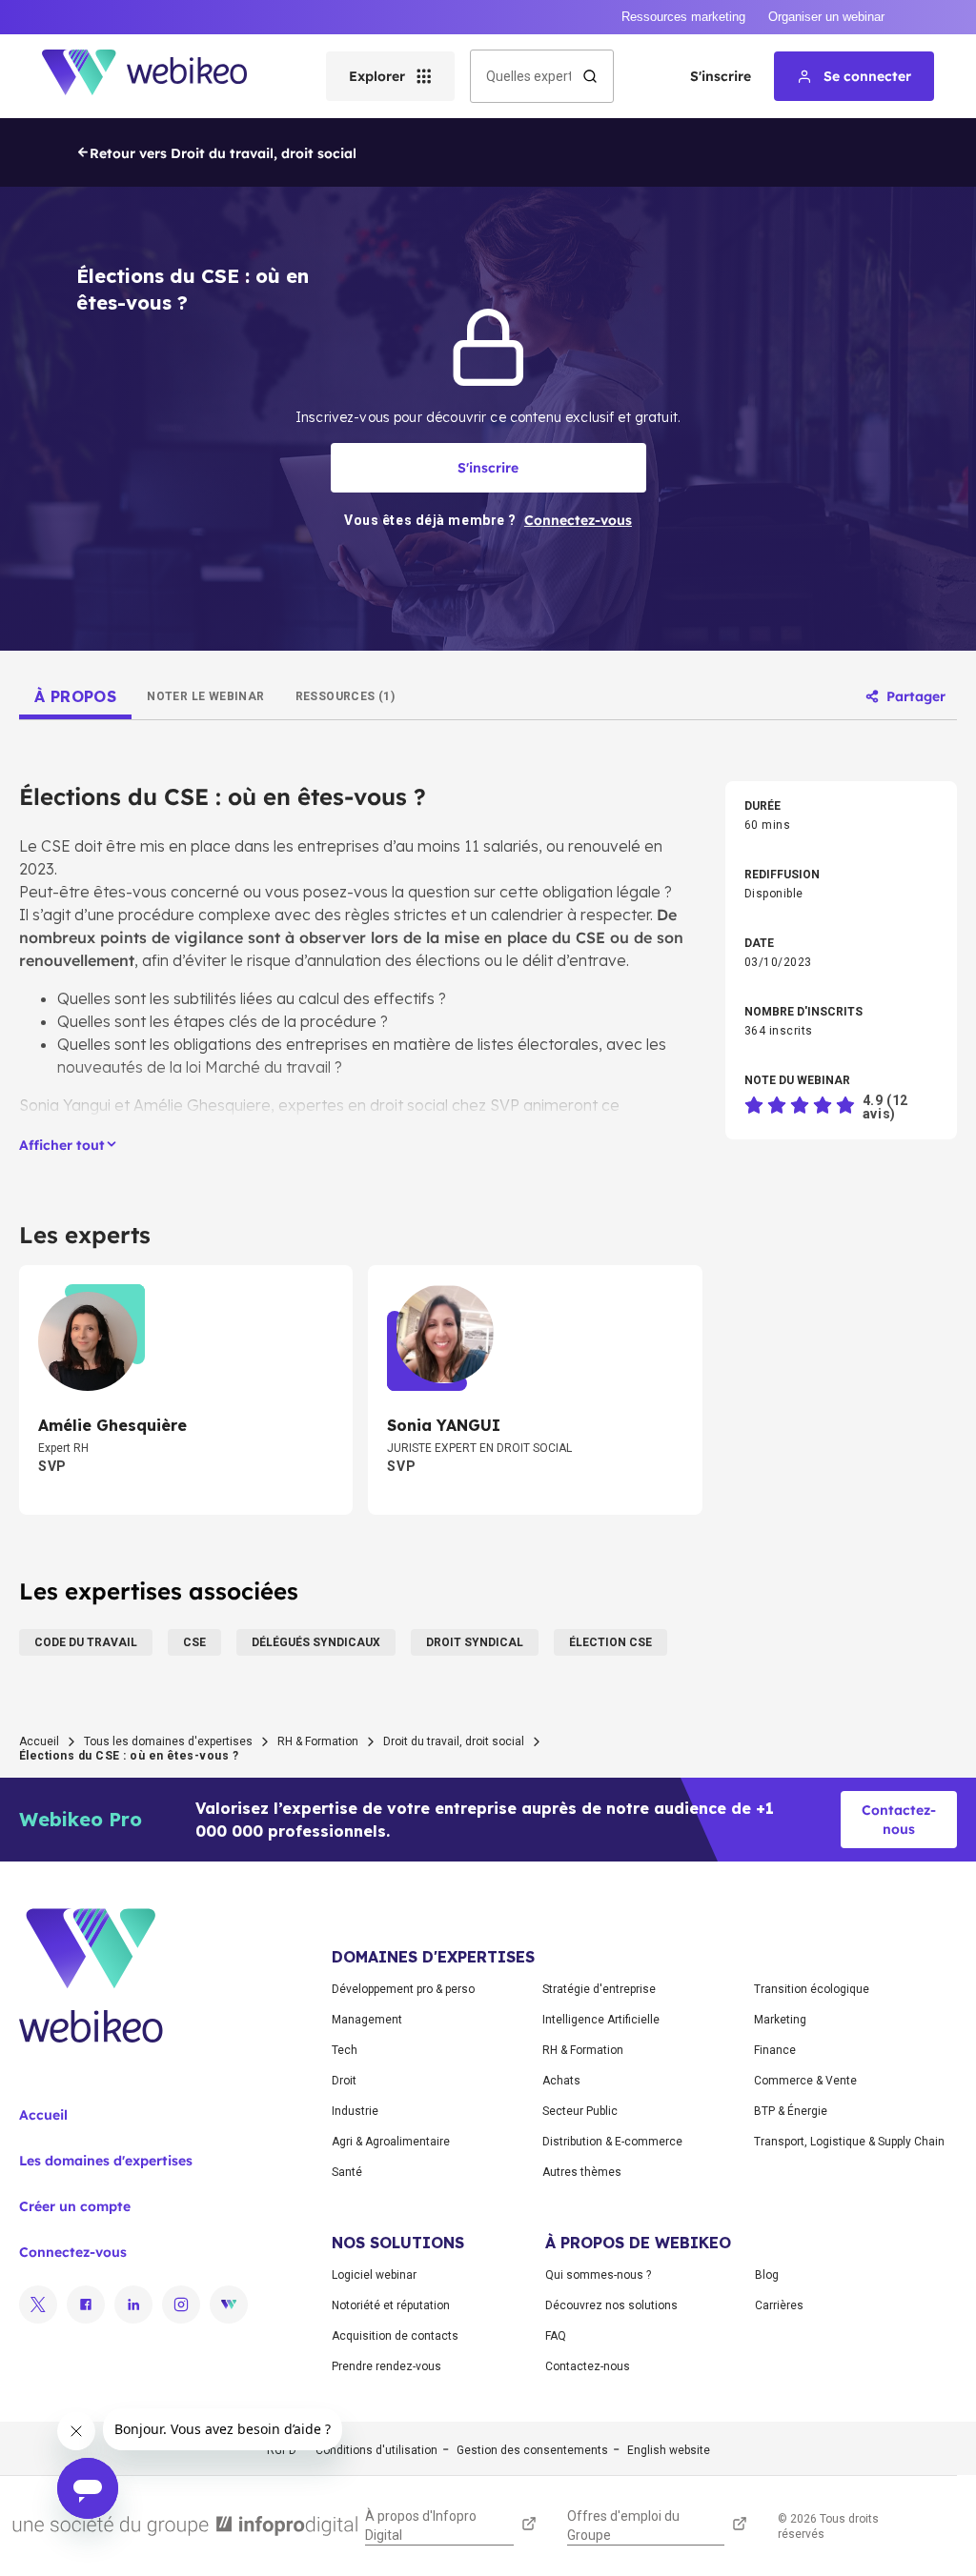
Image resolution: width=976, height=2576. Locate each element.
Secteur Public (580, 2111)
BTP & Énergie (791, 2111)
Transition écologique (812, 1989)
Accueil (39, 1741)
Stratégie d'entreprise (599, 1989)
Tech (345, 2050)
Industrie (355, 2111)
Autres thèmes (582, 2172)
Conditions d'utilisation (376, 2450)
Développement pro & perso (403, 1989)
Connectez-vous (73, 2252)
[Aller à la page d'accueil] (161, 76)
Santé (347, 2172)
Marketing (780, 2020)
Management (367, 2020)
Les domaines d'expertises (106, 2161)
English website (669, 2450)
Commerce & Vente (805, 2081)
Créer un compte (75, 2206)
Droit (344, 2081)
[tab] (75, 696)
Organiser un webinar (826, 17)
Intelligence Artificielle (601, 2020)
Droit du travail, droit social (454, 1741)
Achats (561, 2081)
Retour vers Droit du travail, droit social (223, 153)
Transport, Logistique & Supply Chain (849, 2142)
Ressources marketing (683, 17)
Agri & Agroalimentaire (391, 2142)
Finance (775, 2050)
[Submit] (590, 76)
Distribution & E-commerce (612, 2142)
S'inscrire (721, 76)
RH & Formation (318, 1741)
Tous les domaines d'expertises (168, 1741)
